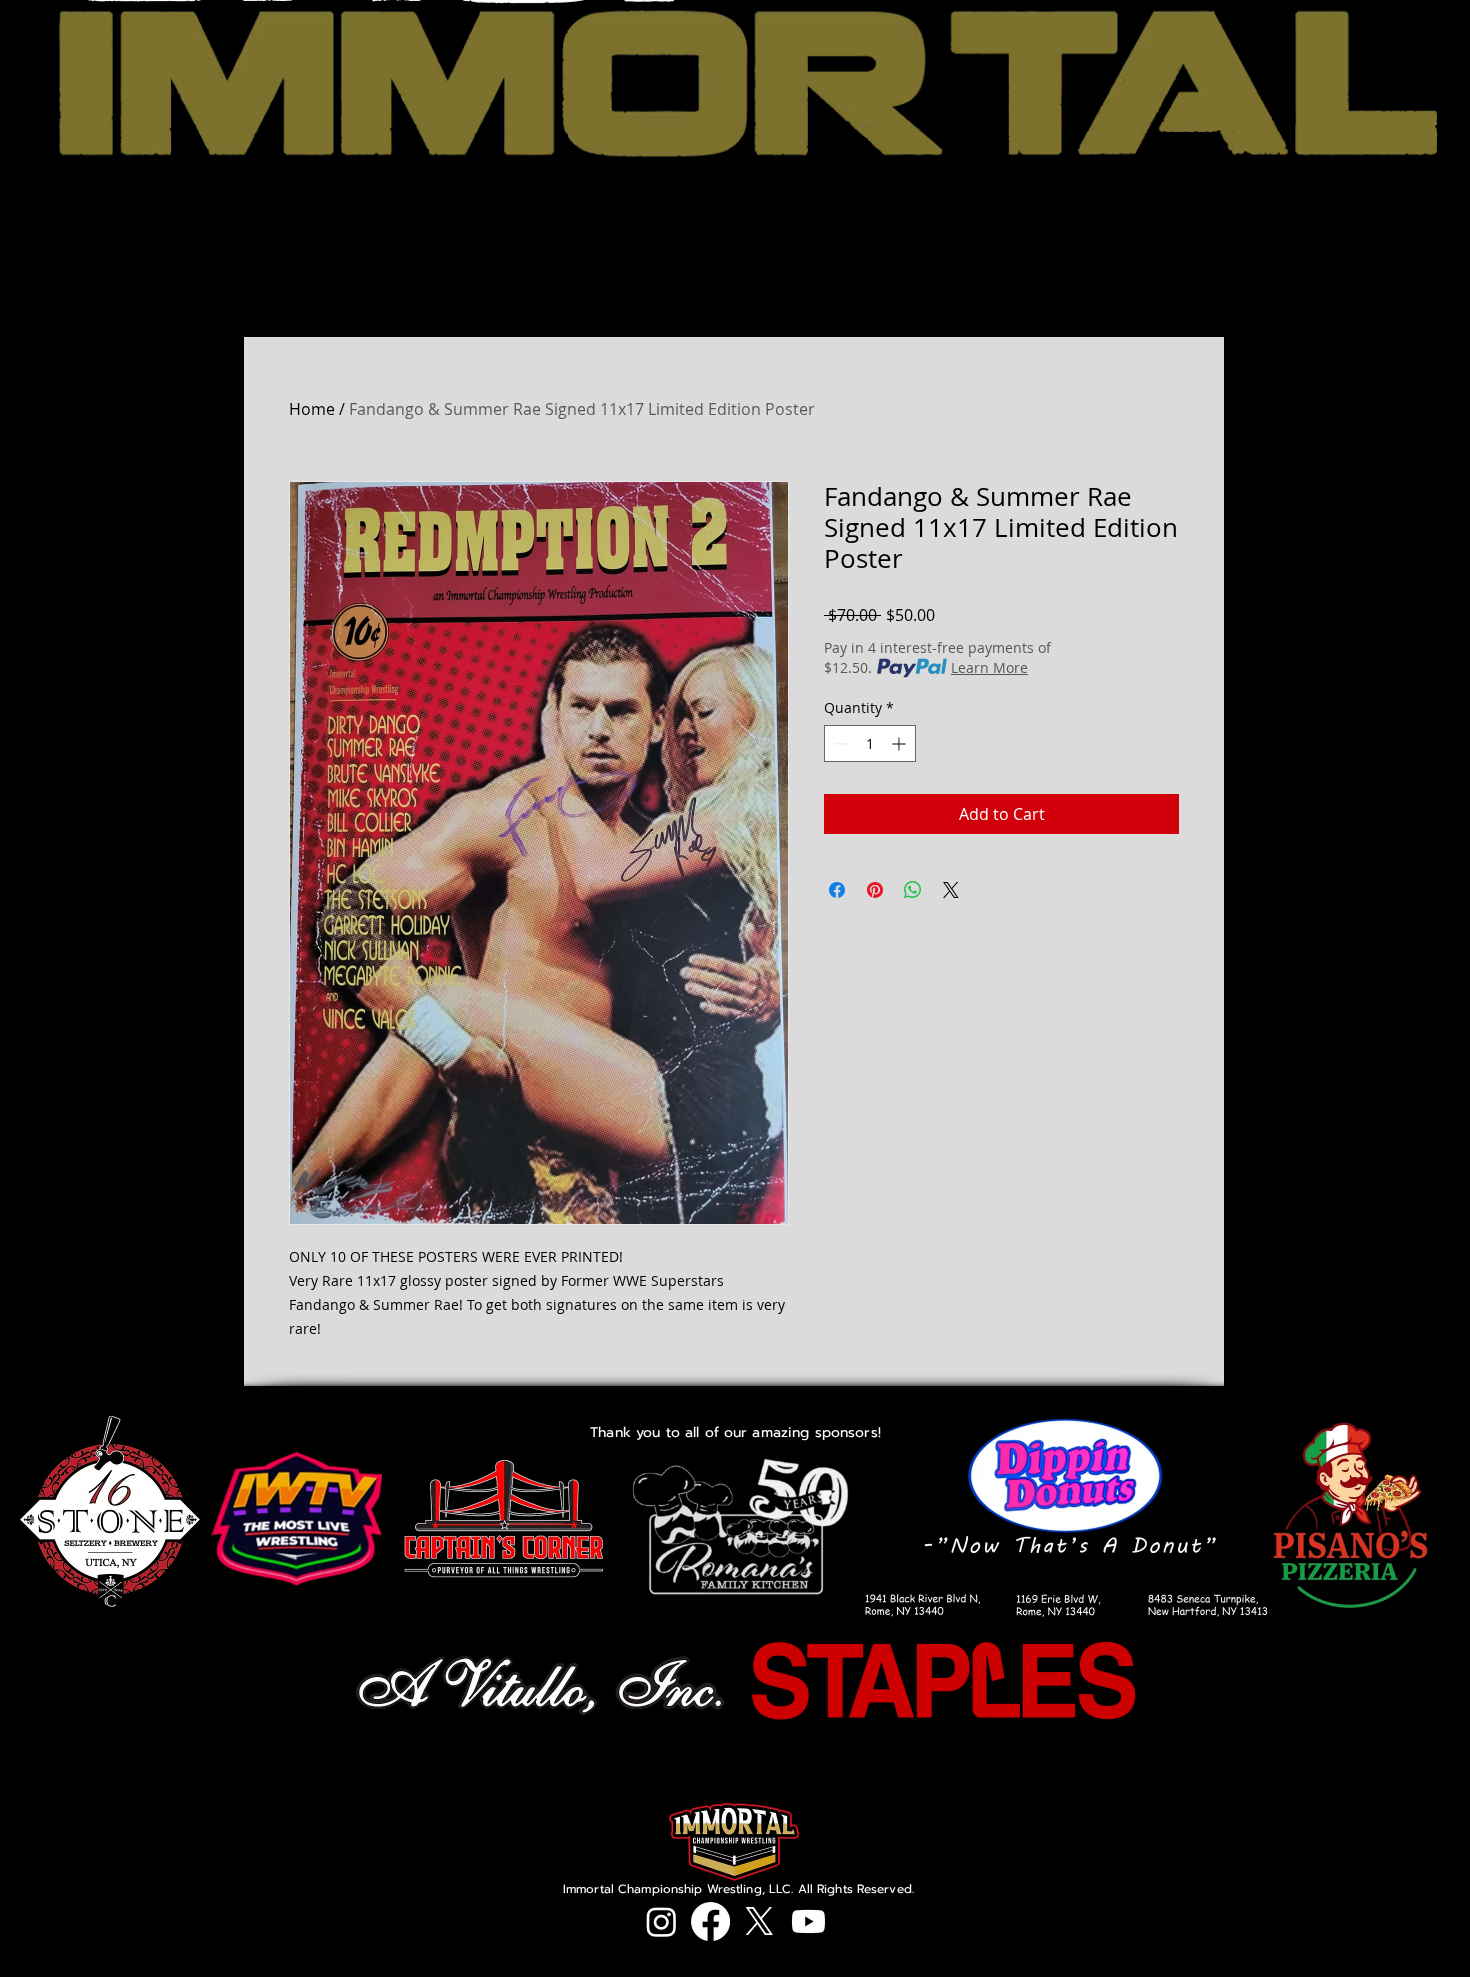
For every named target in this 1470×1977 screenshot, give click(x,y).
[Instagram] (661, 1921)
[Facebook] (710, 1921)
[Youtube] (808, 1921)
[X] (759, 1921)
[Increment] (900, 743)
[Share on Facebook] (837, 890)
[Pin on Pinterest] (875, 890)
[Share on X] (951, 890)
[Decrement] (839, 743)
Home (312, 409)
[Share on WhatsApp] (913, 890)
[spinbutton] (870, 743)
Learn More (989, 667)
